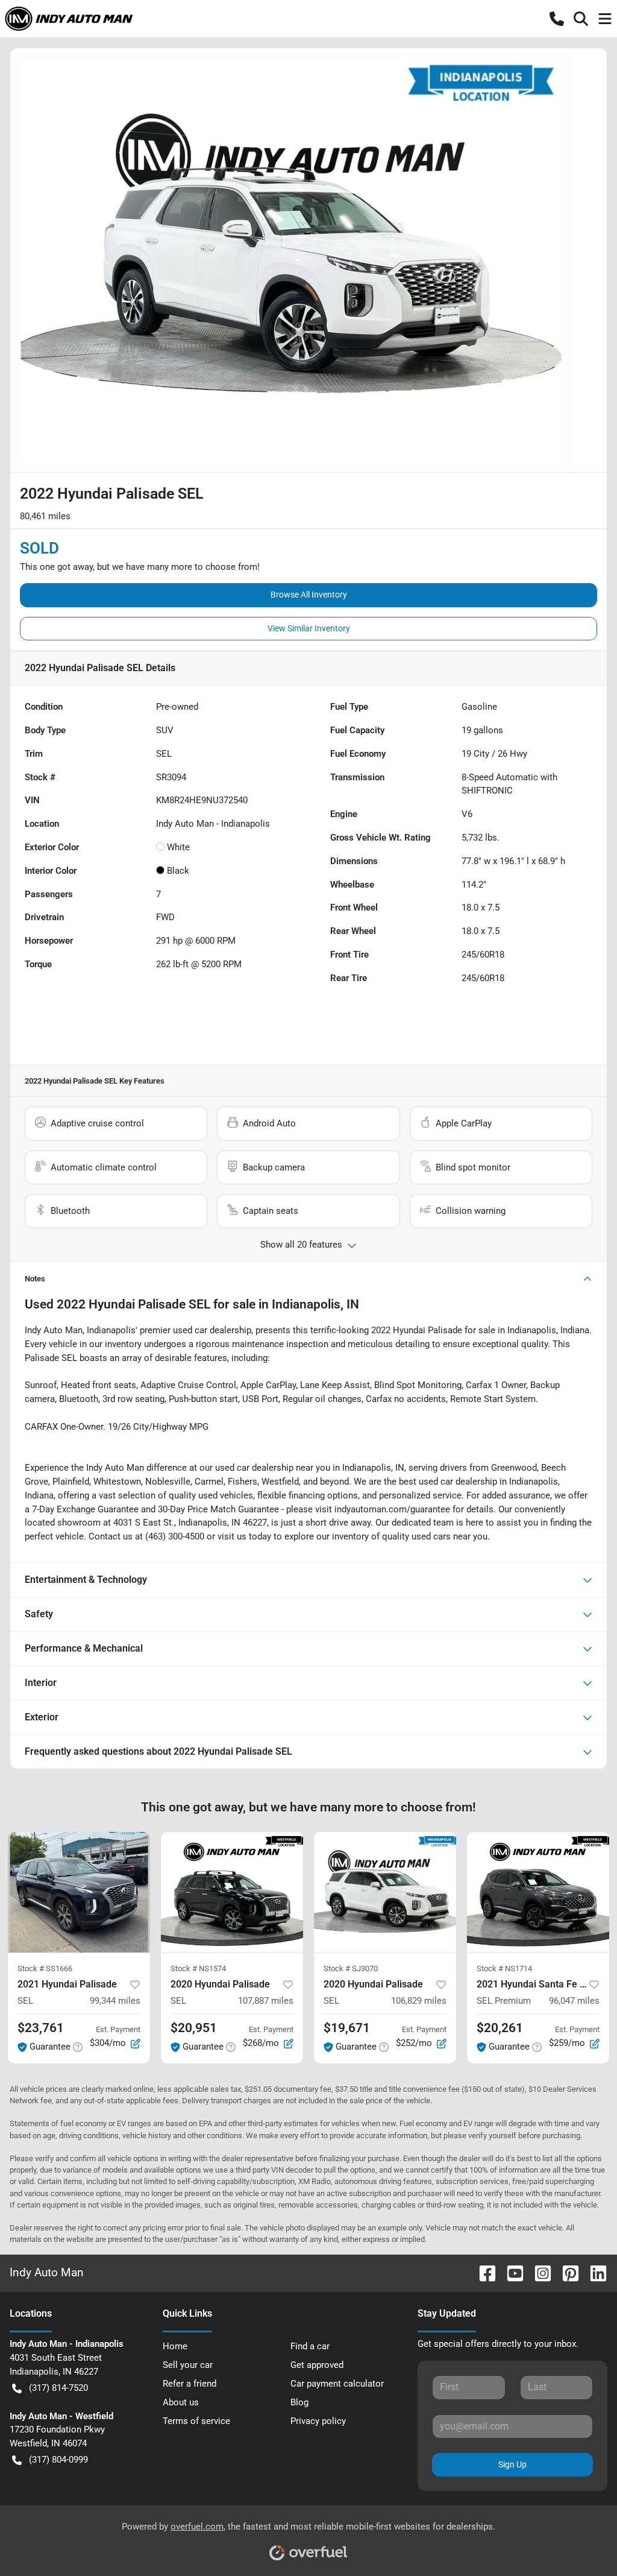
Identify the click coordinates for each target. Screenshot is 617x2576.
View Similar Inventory (309, 628)
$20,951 (194, 2028)
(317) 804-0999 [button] (58, 2460)
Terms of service (196, 2421)
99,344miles (115, 2001)
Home (175, 2346)
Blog (299, 2402)
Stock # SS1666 (45, 1968)
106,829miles (419, 2001)
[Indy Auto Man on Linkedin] (594, 2273)
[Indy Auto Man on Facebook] (483, 2273)
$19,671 (347, 2028)
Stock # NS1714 (504, 1968)
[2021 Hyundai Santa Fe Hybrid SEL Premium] (538, 1892)
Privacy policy (318, 2421)
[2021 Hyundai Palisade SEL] (79, 1892)
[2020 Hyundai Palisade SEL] (232, 1892)
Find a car (310, 2346)
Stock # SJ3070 (351, 1968)
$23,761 (41, 2028)
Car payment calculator (337, 2384)
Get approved (317, 2365)
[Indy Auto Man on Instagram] (538, 2273)
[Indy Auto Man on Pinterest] (566, 2273)
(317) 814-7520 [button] (58, 2388)
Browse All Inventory (309, 595)
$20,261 (500, 2028)
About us (181, 2402)
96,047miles (574, 2001)
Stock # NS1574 (198, 1968)
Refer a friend (189, 2384)
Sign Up (512, 2464)
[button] (557, 19)
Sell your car (188, 2365)
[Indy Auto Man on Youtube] (510, 2273)
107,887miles (266, 2001)
